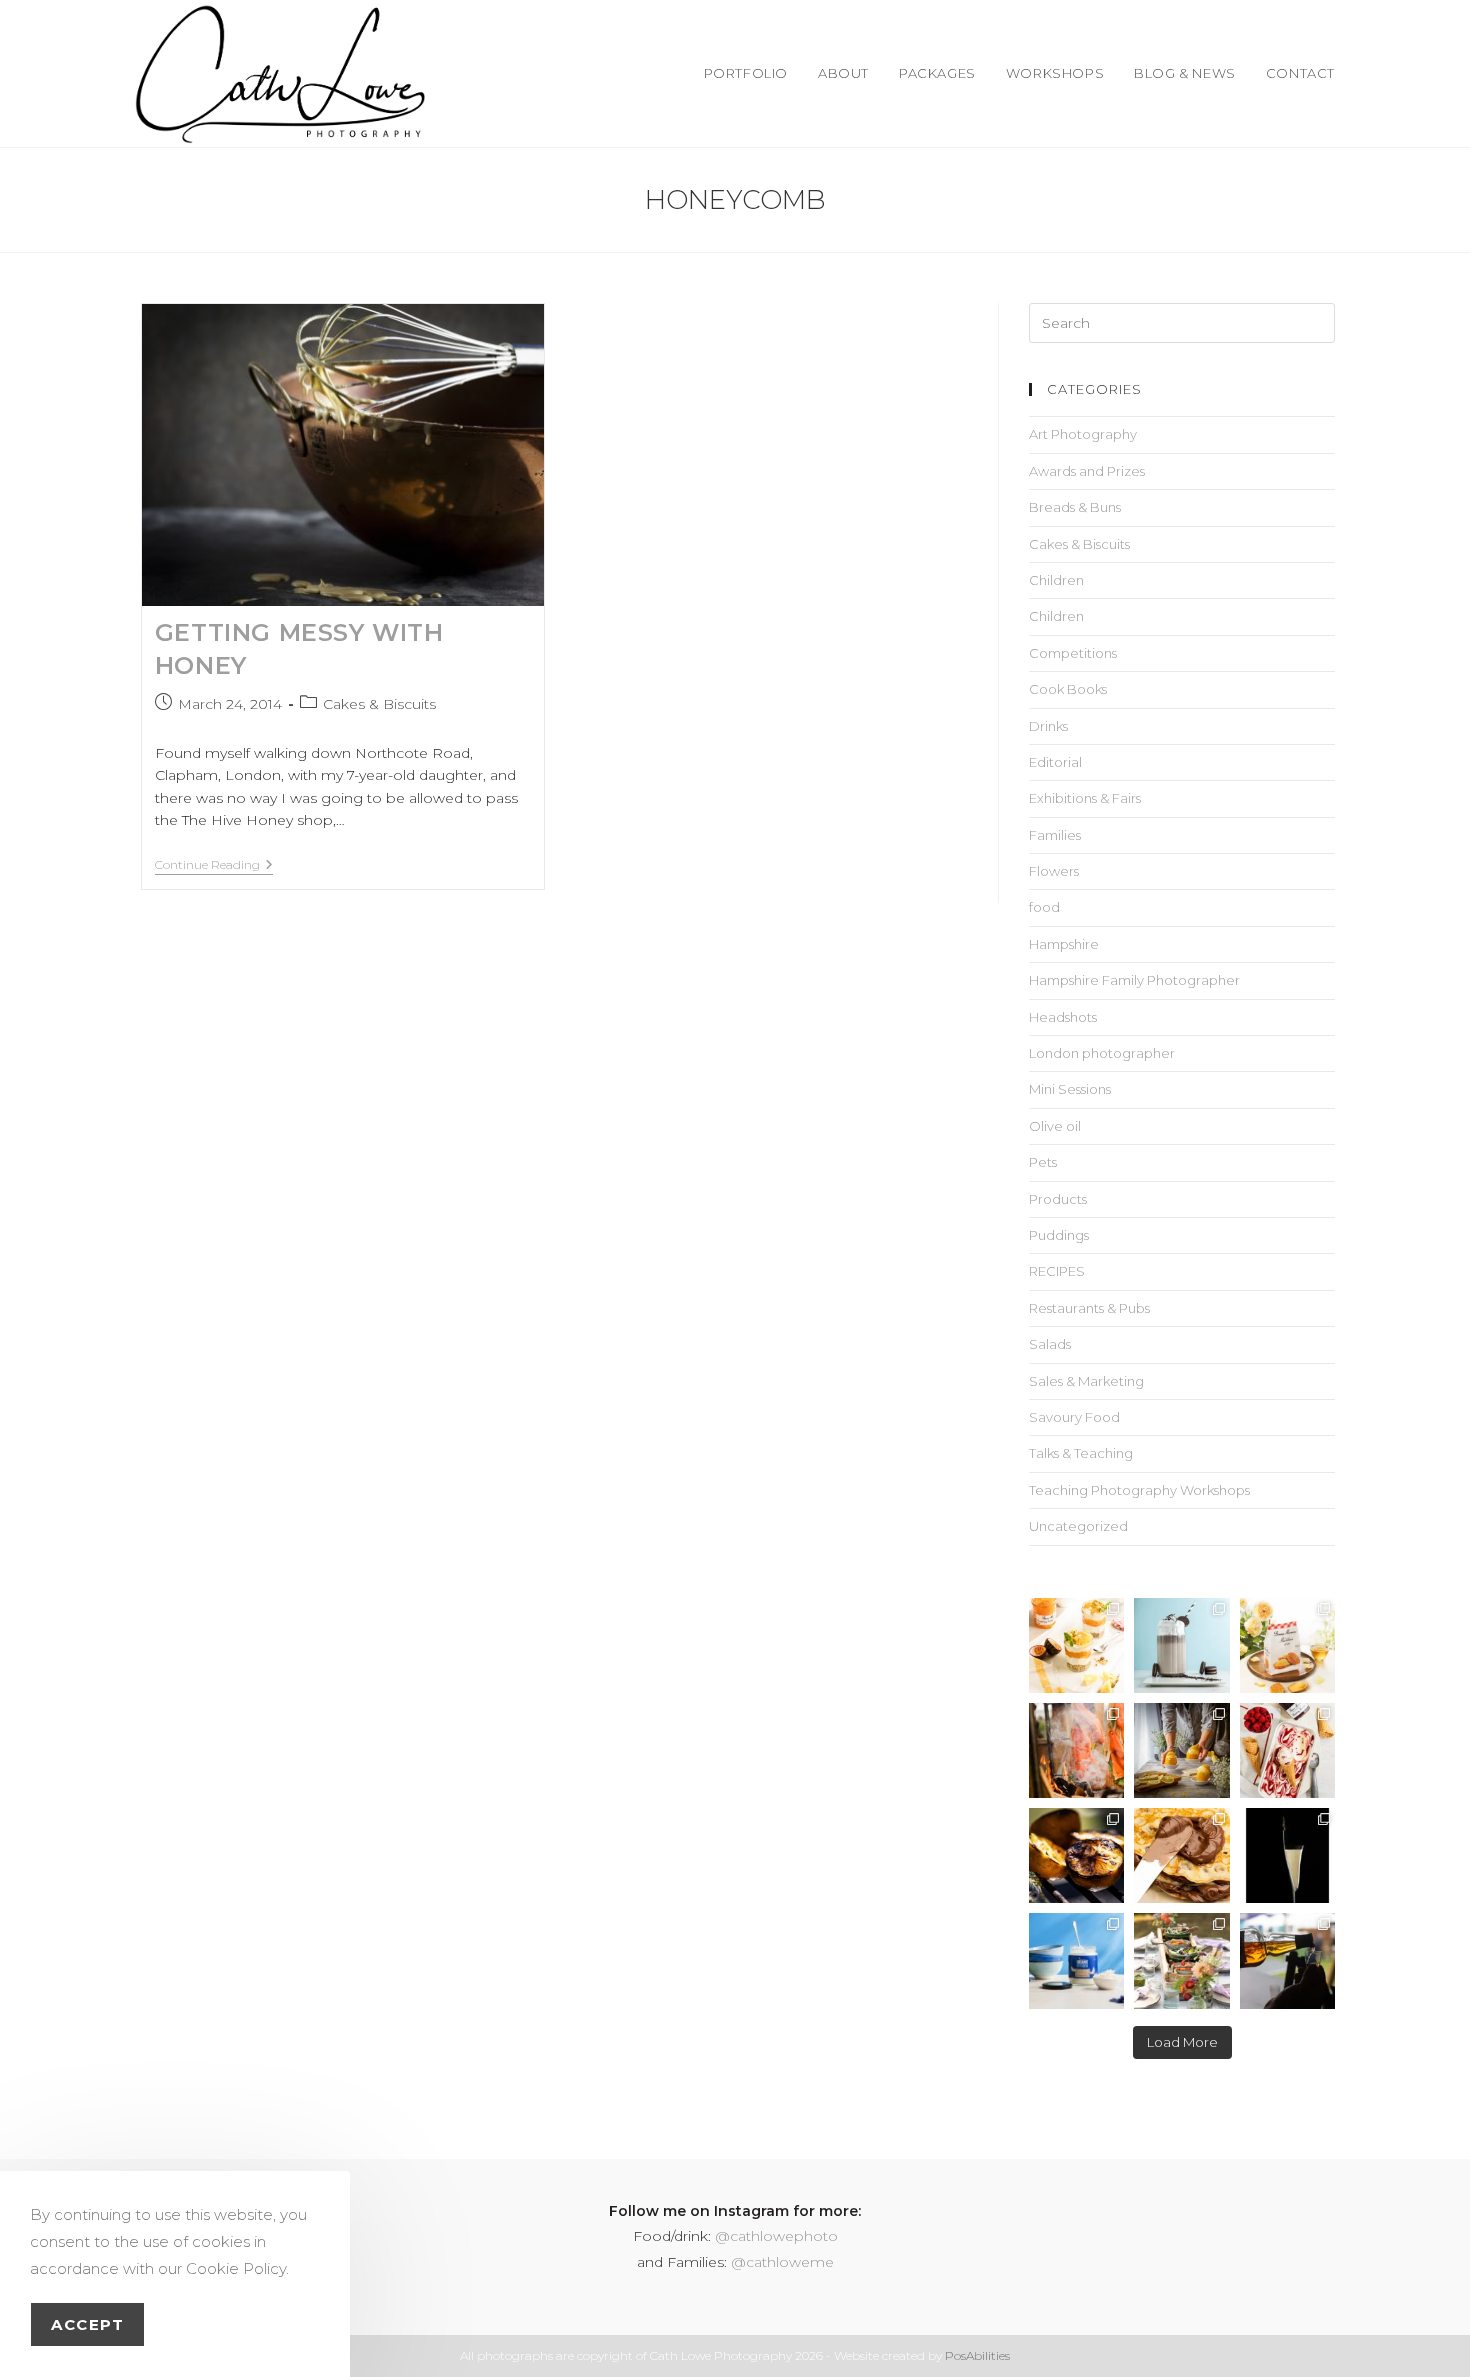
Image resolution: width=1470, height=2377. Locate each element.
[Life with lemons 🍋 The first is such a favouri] (1181, 1750)
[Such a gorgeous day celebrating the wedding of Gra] (1076, 1750)
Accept (87, 2324)
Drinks (1048, 726)
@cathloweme (782, 2262)
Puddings (1059, 1235)
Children (1056, 580)
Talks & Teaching (1081, 1453)
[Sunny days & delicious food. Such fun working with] (1076, 1855)
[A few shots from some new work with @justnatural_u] (1076, 1960)
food (1044, 907)
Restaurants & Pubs (1089, 1308)
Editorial (1055, 762)
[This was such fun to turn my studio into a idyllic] (1287, 1645)
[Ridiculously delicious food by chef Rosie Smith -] (1181, 1960)
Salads (1050, 1344)
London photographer (1102, 1053)
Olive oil (1055, 1126)
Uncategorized (1078, 1526)
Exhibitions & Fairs (1085, 798)
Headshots (1063, 1017)
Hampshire (1064, 944)
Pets (1043, 1162)
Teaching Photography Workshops (1139, 1490)
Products (1058, 1199)
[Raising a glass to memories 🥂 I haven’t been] (1287, 1855)
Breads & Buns (1075, 507)
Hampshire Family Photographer (1134, 980)
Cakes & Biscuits (379, 704)
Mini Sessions (1070, 1089)
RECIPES (1057, 1271)
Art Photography (1083, 434)
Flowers (1054, 871)
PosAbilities (977, 2355)
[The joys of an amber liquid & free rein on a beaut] (1287, 1960)
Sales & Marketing (1086, 1381)
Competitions (1073, 653)
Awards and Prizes (1087, 471)
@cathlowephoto (776, 2236)
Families (1055, 835)
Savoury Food (1074, 1417)
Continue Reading (214, 865)
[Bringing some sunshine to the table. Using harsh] (1076, 1645)
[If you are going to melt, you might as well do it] (1181, 1855)
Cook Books (1068, 689)
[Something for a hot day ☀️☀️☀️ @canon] (1181, 1645)
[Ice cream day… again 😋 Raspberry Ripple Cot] (1287, 1750)
